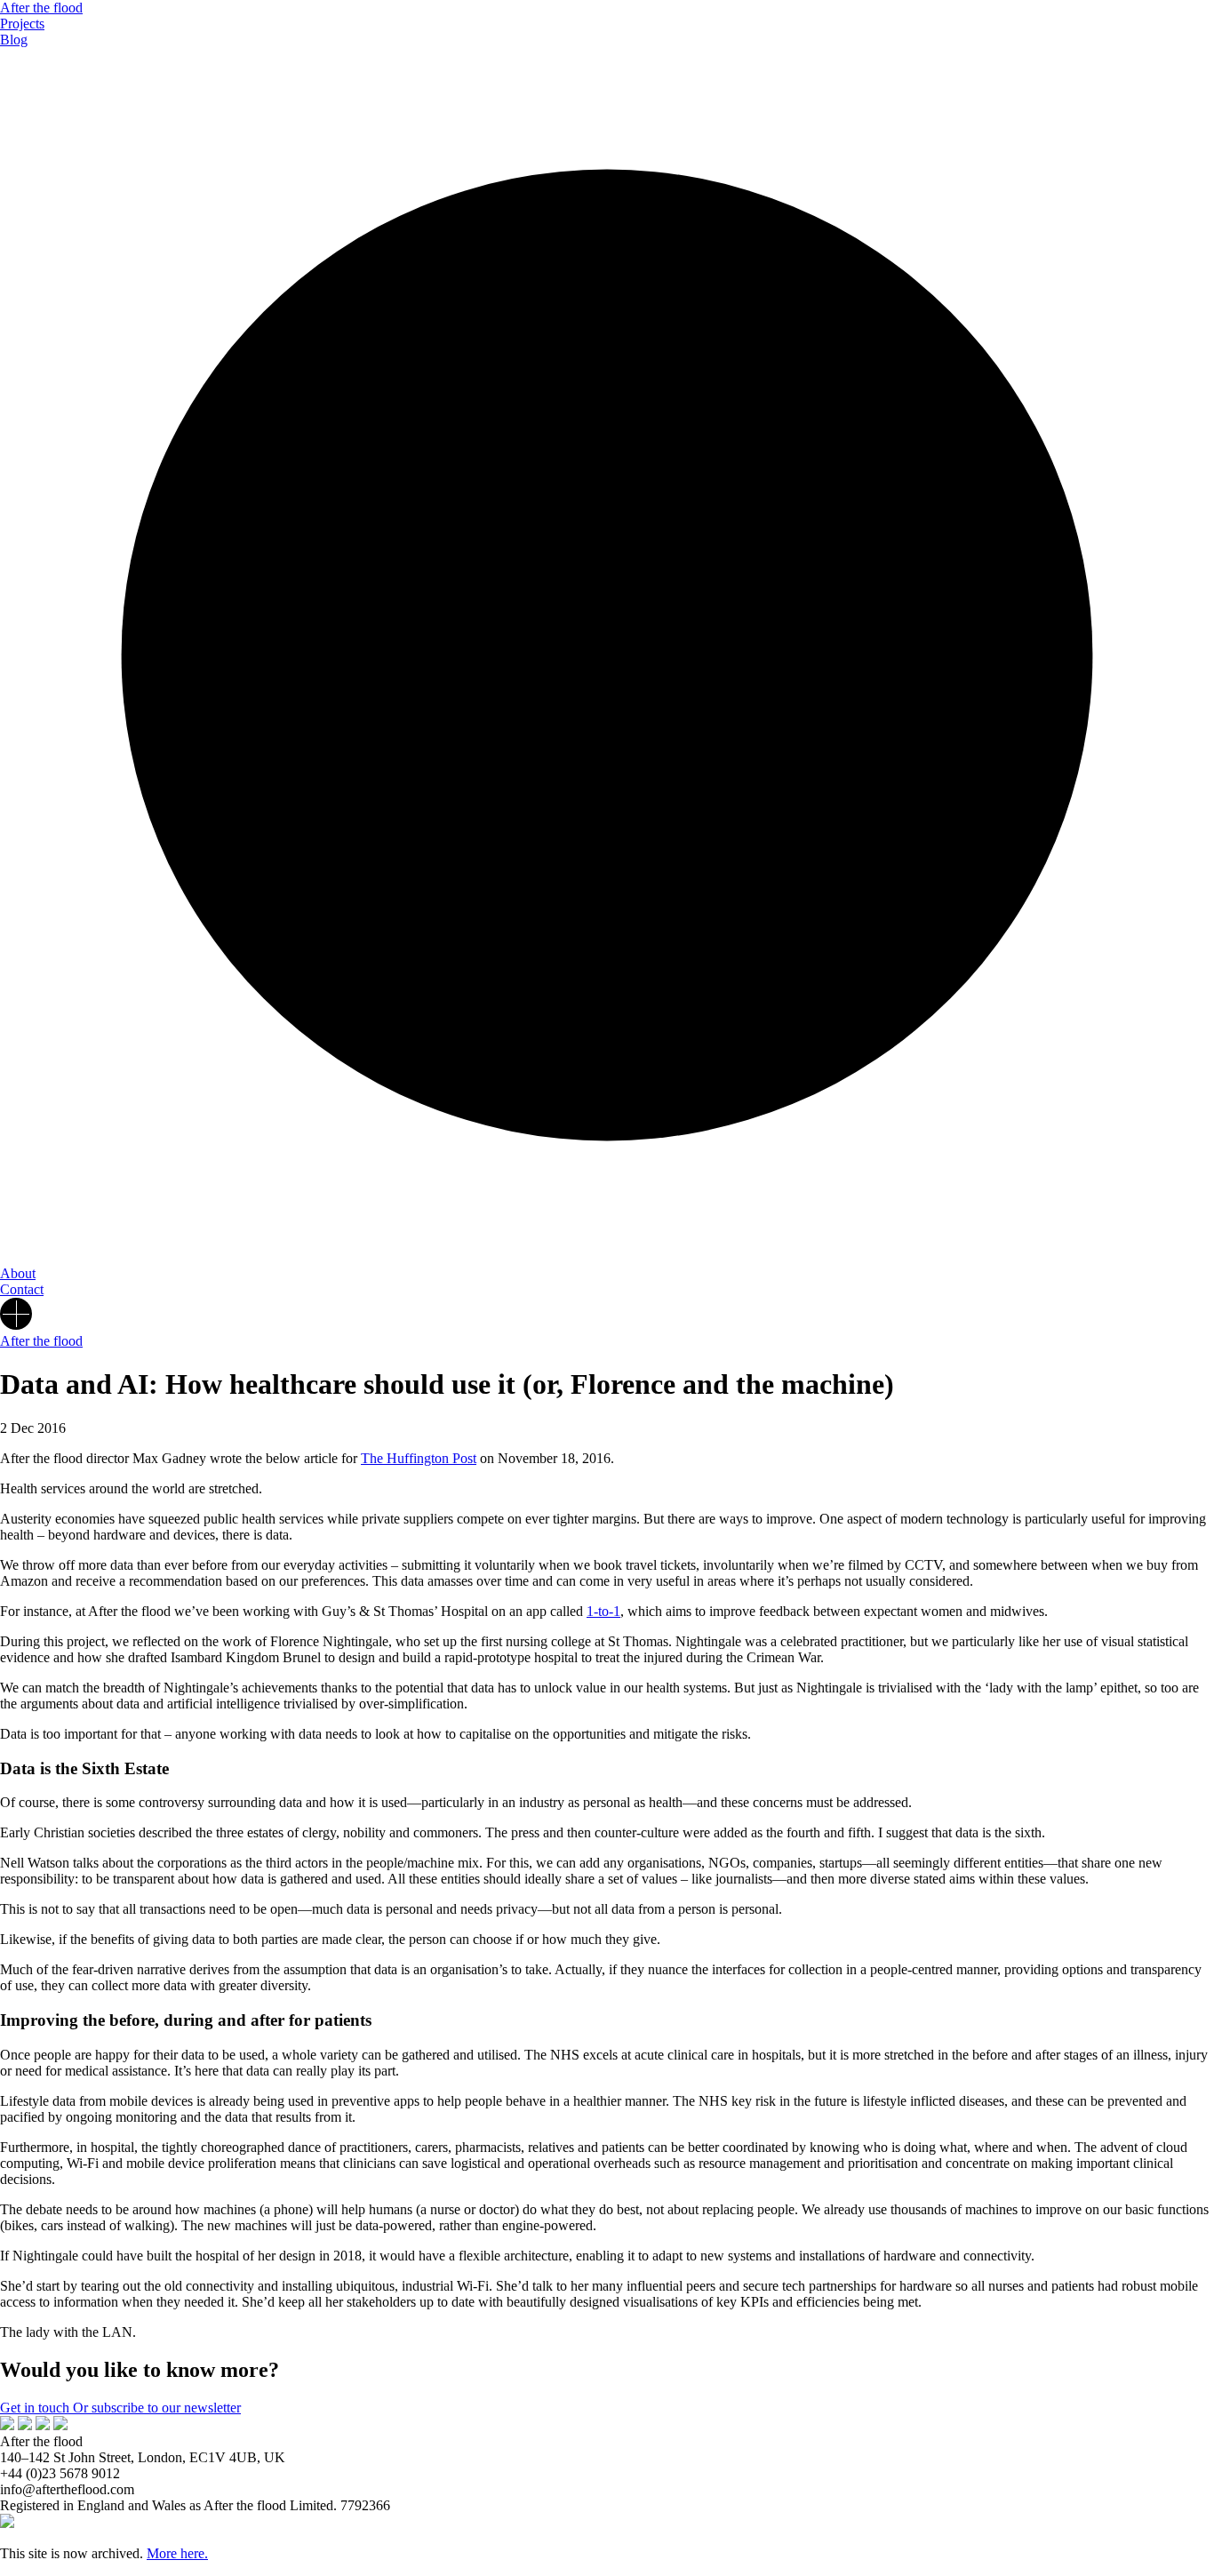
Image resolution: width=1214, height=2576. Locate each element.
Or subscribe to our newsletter (157, 2408)
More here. (177, 2553)
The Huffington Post (419, 1458)
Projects (22, 24)
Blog (14, 40)
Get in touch (36, 2408)
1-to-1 (603, 1611)
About (18, 1273)
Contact (22, 1289)
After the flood (41, 8)
